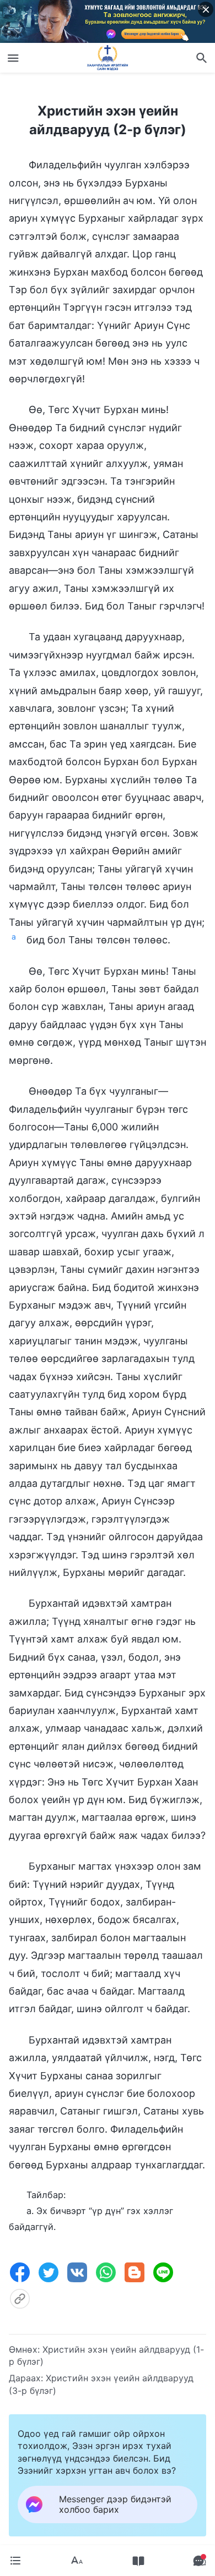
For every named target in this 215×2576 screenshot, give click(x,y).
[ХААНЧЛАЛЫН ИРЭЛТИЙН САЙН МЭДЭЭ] (108, 58)
